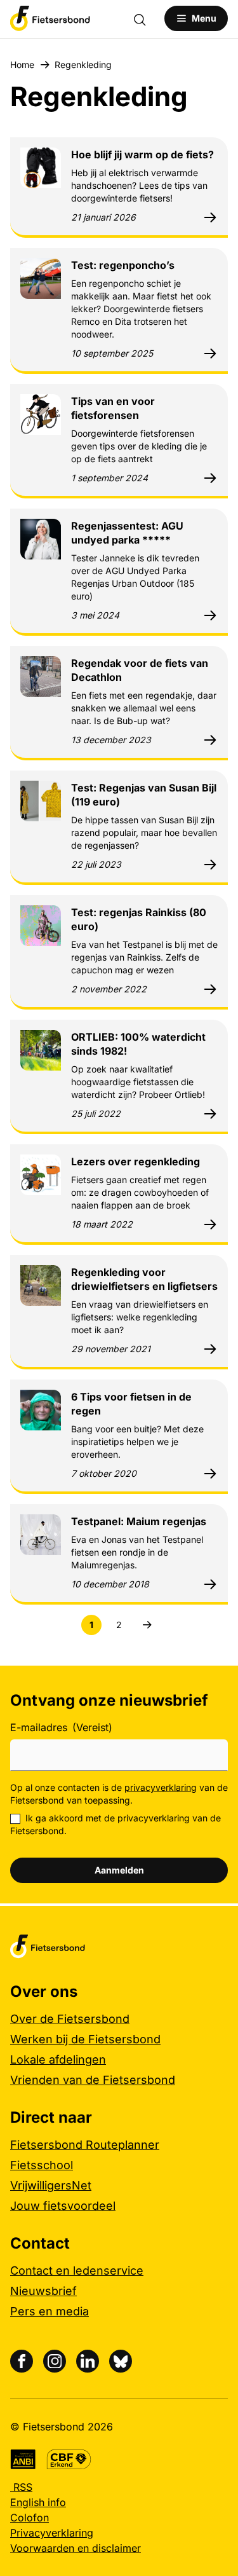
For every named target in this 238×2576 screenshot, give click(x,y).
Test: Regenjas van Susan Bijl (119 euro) (144, 795)
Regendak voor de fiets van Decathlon (140, 670)
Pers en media (50, 2311)
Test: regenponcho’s (123, 265)
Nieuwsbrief (43, 2291)
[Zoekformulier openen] (146, 18)
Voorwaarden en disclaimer (76, 2548)
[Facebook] (22, 2361)
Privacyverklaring (52, 2533)
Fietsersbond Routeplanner (85, 2145)
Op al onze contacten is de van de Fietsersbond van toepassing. (119, 1794)
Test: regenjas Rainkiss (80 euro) (139, 919)
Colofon (30, 2518)
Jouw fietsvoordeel (63, 2206)
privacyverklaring (161, 1787)
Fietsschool (42, 2165)
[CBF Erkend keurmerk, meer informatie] (69, 2459)
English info (38, 2502)
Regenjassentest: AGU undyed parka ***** (127, 533)
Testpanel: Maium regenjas (139, 1521)
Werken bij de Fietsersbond (85, 2039)
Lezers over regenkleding (136, 1161)
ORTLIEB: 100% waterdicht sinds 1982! (138, 1044)
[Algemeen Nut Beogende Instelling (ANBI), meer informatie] (23, 2459)
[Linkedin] (88, 2361)
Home (22, 65)
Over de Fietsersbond (70, 2019)
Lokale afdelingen (58, 2059)
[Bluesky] (121, 2361)
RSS (21, 2487)
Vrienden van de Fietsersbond (93, 2080)
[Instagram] (55, 2361)
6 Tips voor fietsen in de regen (131, 1404)
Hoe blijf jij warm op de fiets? (142, 154)
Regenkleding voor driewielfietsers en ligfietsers (144, 1279)
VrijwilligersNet (51, 2185)
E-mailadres (61, 1727)
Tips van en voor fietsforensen (113, 408)
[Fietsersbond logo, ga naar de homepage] (50, 18)
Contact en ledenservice (77, 2271)
